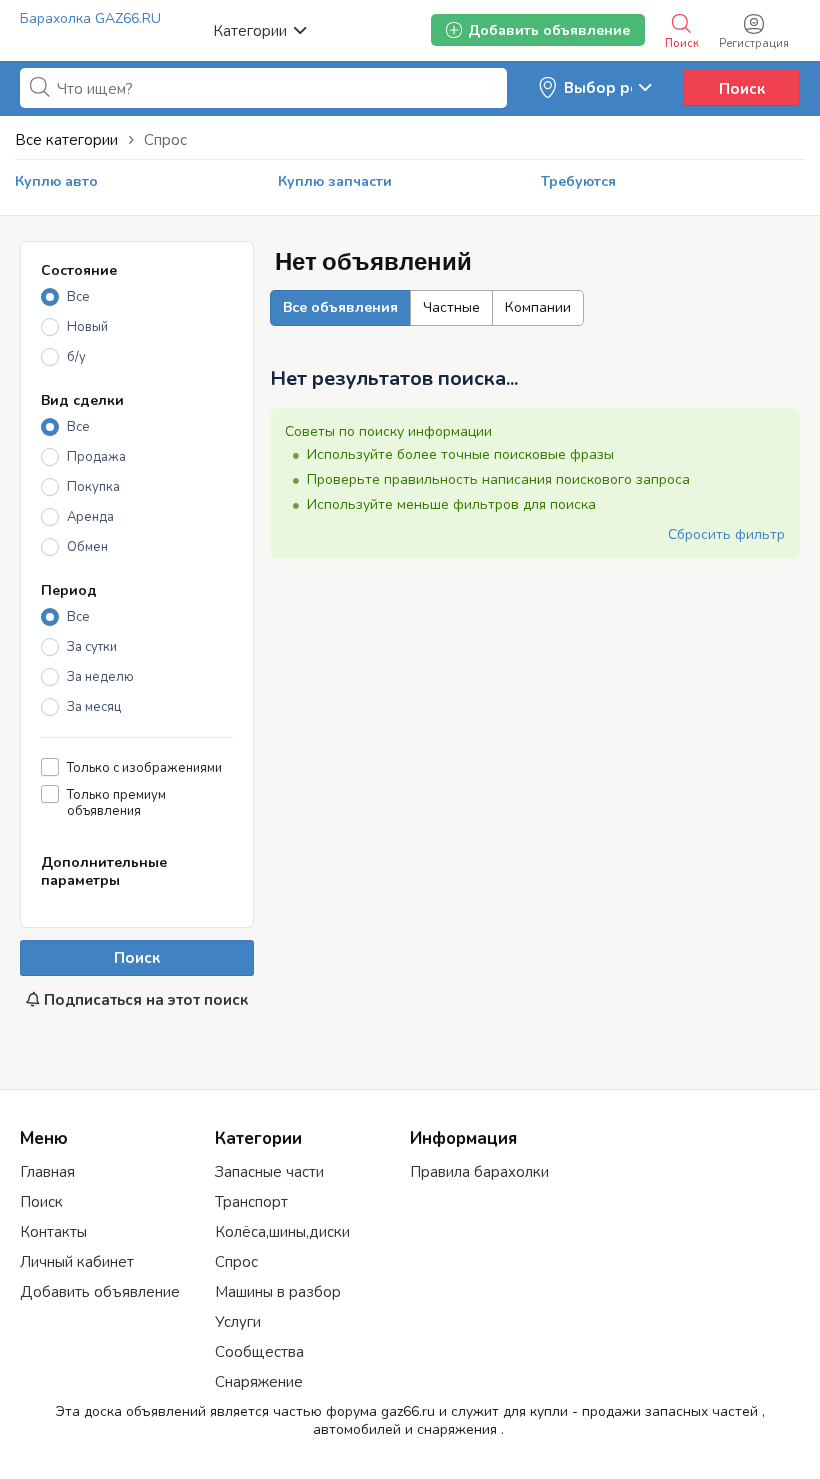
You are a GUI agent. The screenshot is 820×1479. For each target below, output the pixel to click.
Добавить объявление (100, 1292)
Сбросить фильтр (726, 534)
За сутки (92, 647)
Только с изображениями (144, 767)
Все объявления (340, 307)
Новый (87, 327)
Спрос (236, 1262)
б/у (76, 357)
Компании (538, 307)
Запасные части (269, 1172)
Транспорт (251, 1202)
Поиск (742, 89)
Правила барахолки (479, 1172)
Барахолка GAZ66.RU (90, 18)
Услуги (238, 1322)
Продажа (96, 457)
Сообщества (259, 1352)
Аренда (90, 517)
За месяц (94, 707)
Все (78, 297)
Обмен (87, 547)
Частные (451, 307)
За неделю (100, 677)
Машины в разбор (278, 1292)
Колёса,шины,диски (282, 1232)
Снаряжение (259, 1382)
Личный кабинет (77, 1262)
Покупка (93, 487)
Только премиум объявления (116, 802)
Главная (47, 1172)
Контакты (53, 1232)
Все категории (66, 140)
